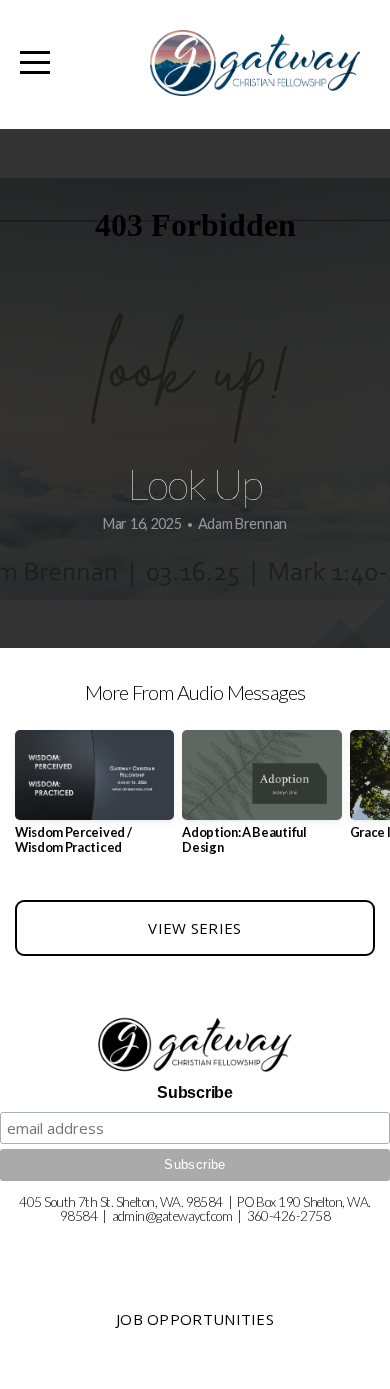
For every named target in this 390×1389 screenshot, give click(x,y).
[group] (94, 800)
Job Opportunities (195, 1319)
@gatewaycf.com (188, 1216)
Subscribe (194, 1092)
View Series (194, 928)
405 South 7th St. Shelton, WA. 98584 (120, 1202)
